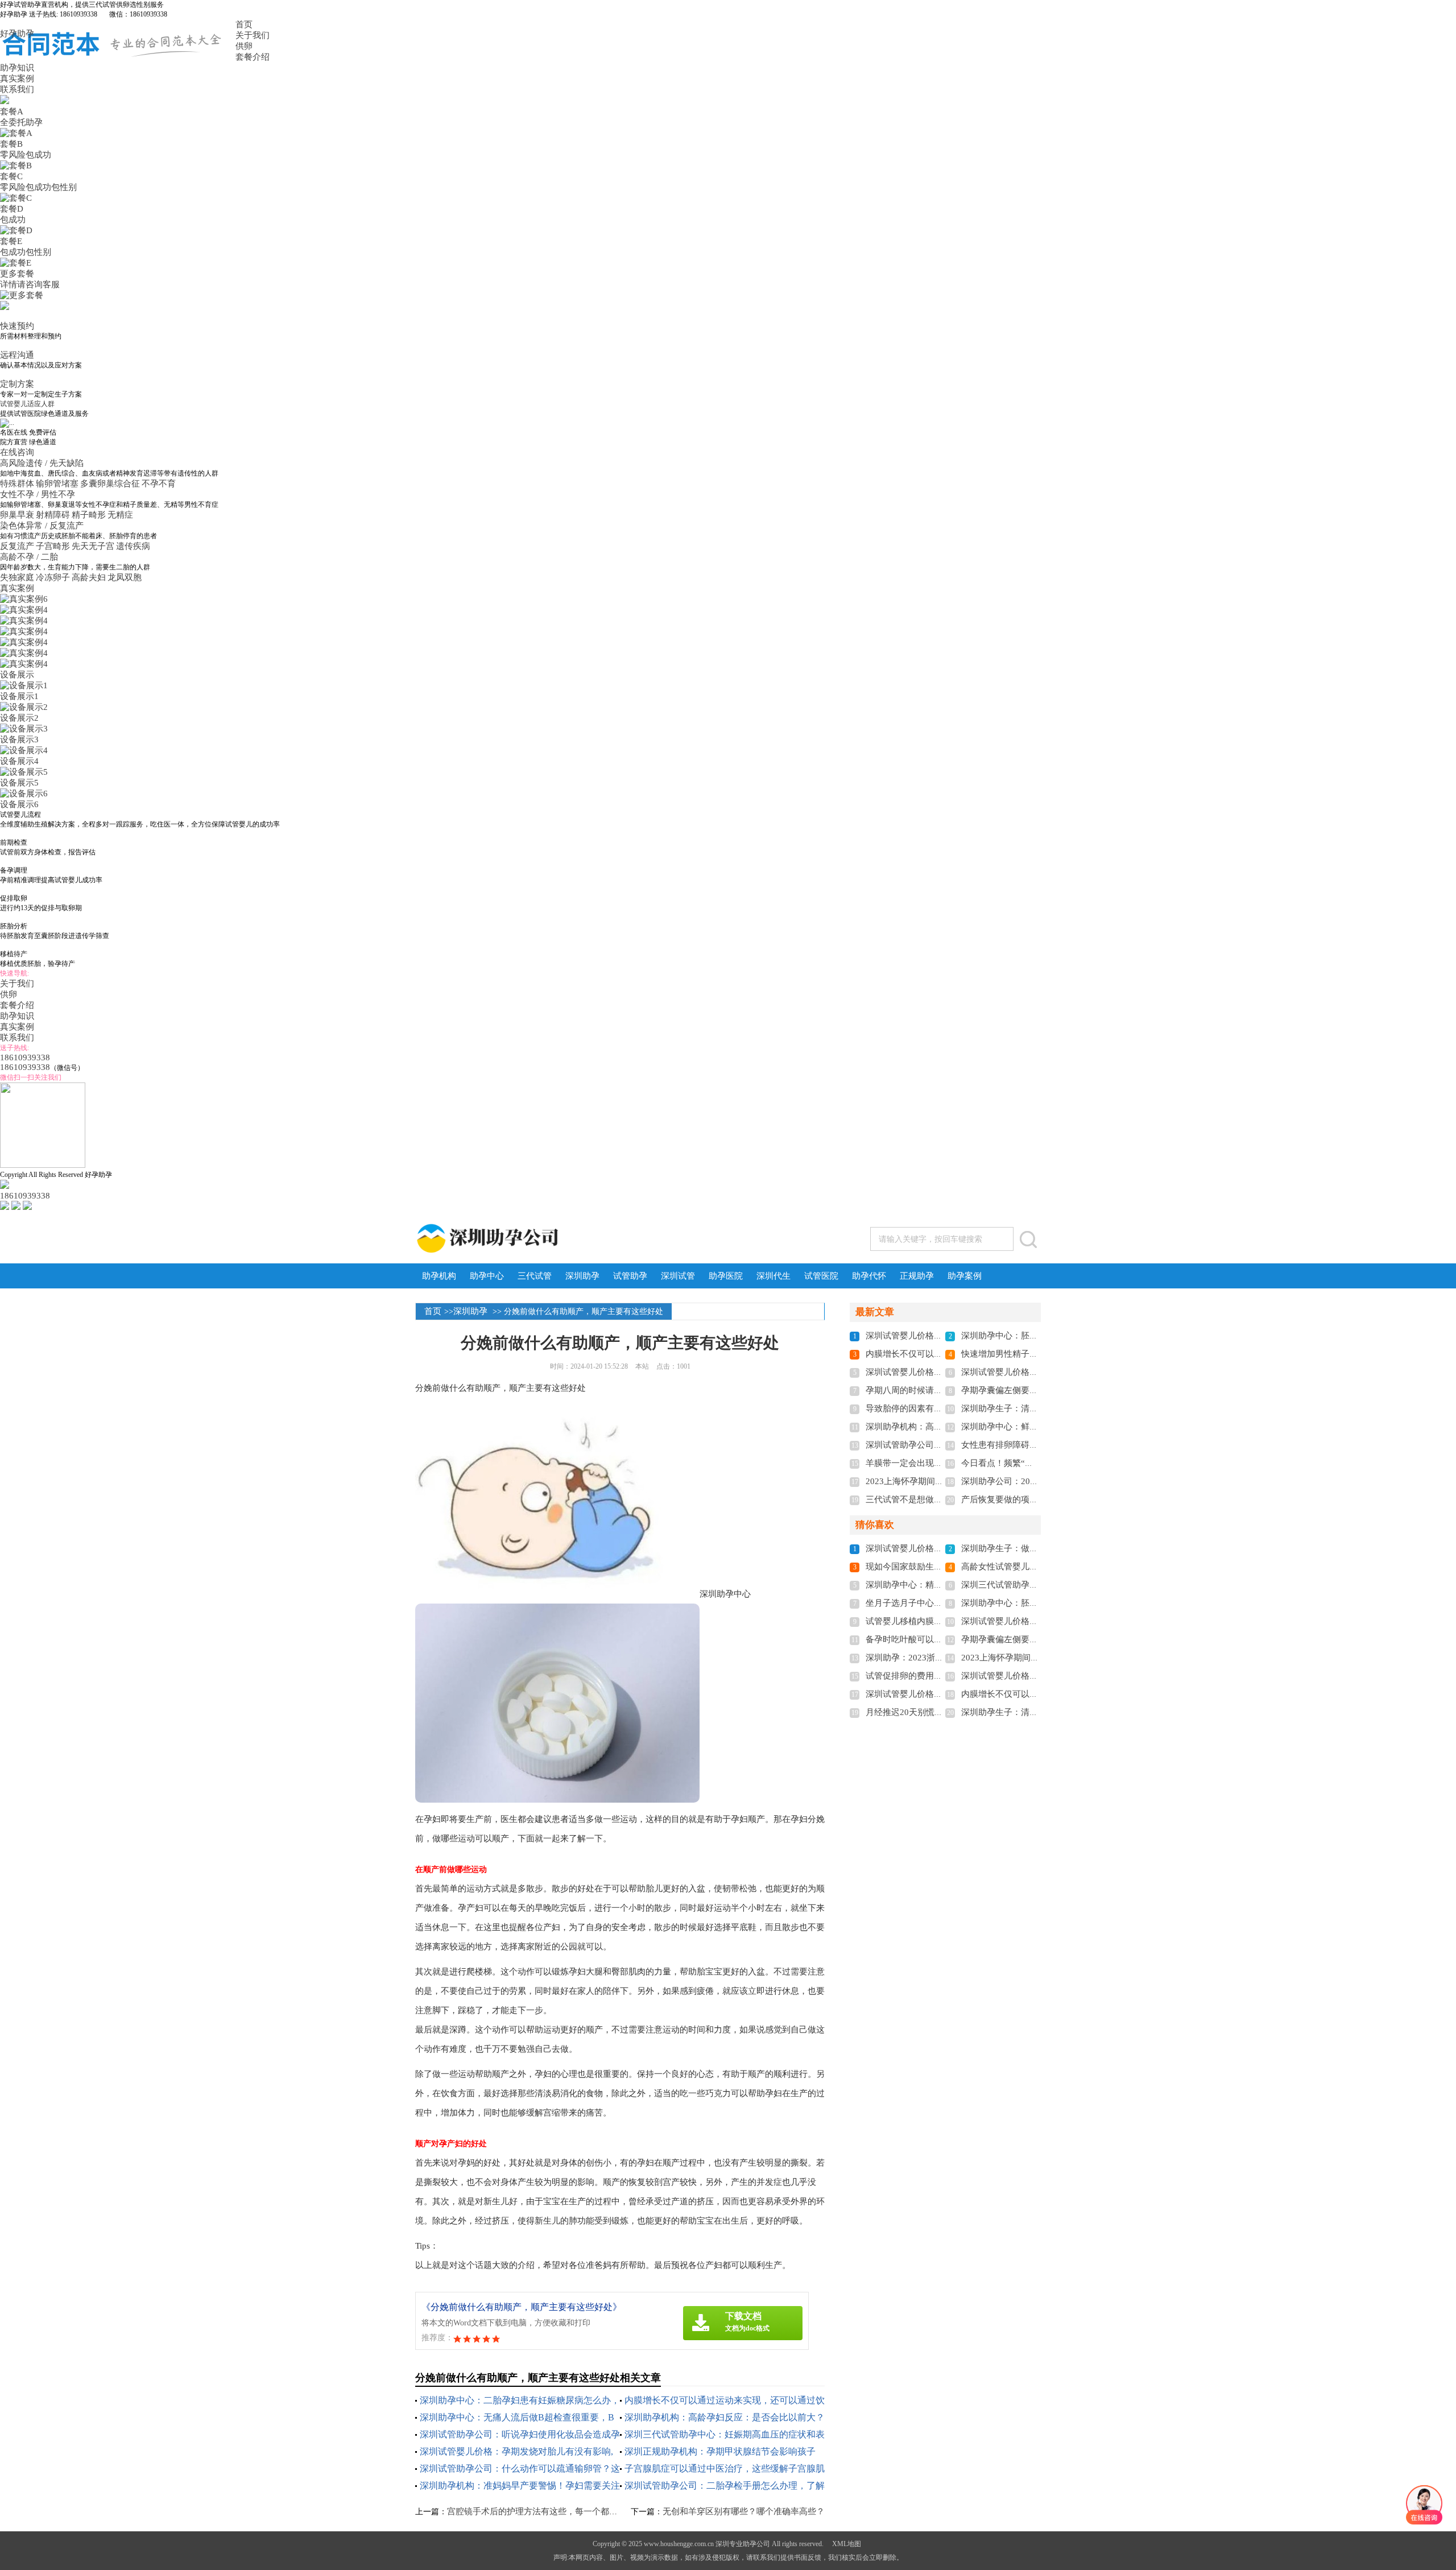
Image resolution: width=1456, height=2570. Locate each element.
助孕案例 (965, 1276)
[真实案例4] (24, 610)
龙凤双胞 (125, 577)
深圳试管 (678, 1276)
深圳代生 (773, 1276)
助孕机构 (439, 1276)
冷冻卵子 (53, 577)
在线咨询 (17, 452)
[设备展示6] (24, 794)
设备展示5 (19, 783)
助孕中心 (487, 1276)
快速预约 (17, 326)
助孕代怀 (869, 1276)
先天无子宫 (93, 546)
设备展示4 (19, 761)
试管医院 (821, 1276)
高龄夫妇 (89, 577)
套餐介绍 (253, 57)
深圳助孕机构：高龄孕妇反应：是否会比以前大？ (725, 2417)
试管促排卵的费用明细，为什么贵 (930, 1676)
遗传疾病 (133, 546)
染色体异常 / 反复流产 (43, 526)
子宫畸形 (53, 546)
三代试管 (535, 1276)
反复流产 (17, 546)
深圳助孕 (582, 1276)
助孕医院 (726, 1276)
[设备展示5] (24, 772)
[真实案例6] (24, 599)
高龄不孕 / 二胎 (30, 557)
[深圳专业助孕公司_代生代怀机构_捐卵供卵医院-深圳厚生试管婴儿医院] (533, 1238)
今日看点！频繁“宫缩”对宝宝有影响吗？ (1038, 1463)
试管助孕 (630, 1276)
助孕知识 (17, 68)
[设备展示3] (24, 729)
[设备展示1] (24, 685)
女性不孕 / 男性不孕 (39, 494)
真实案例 (17, 78)
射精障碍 (53, 515)
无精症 (120, 515)
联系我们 (17, 89)
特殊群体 (17, 484)
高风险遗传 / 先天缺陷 (43, 463)
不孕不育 (159, 484)
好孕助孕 (17, 34)
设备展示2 (19, 718)
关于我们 (253, 35)
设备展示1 (19, 696)
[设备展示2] (24, 707)
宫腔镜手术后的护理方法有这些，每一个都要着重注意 (549, 2511)
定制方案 (17, 384)
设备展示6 (19, 804)
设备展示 (17, 675)
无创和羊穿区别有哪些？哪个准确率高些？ (744, 2511)
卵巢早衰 (17, 515)
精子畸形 (89, 515)
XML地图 (847, 2544)
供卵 (244, 46)
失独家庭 (17, 577)
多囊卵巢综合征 (110, 484)
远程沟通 (17, 355)
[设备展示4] (24, 750)
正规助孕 (917, 1276)
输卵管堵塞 (57, 484)
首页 (244, 24)
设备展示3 (19, 739)
